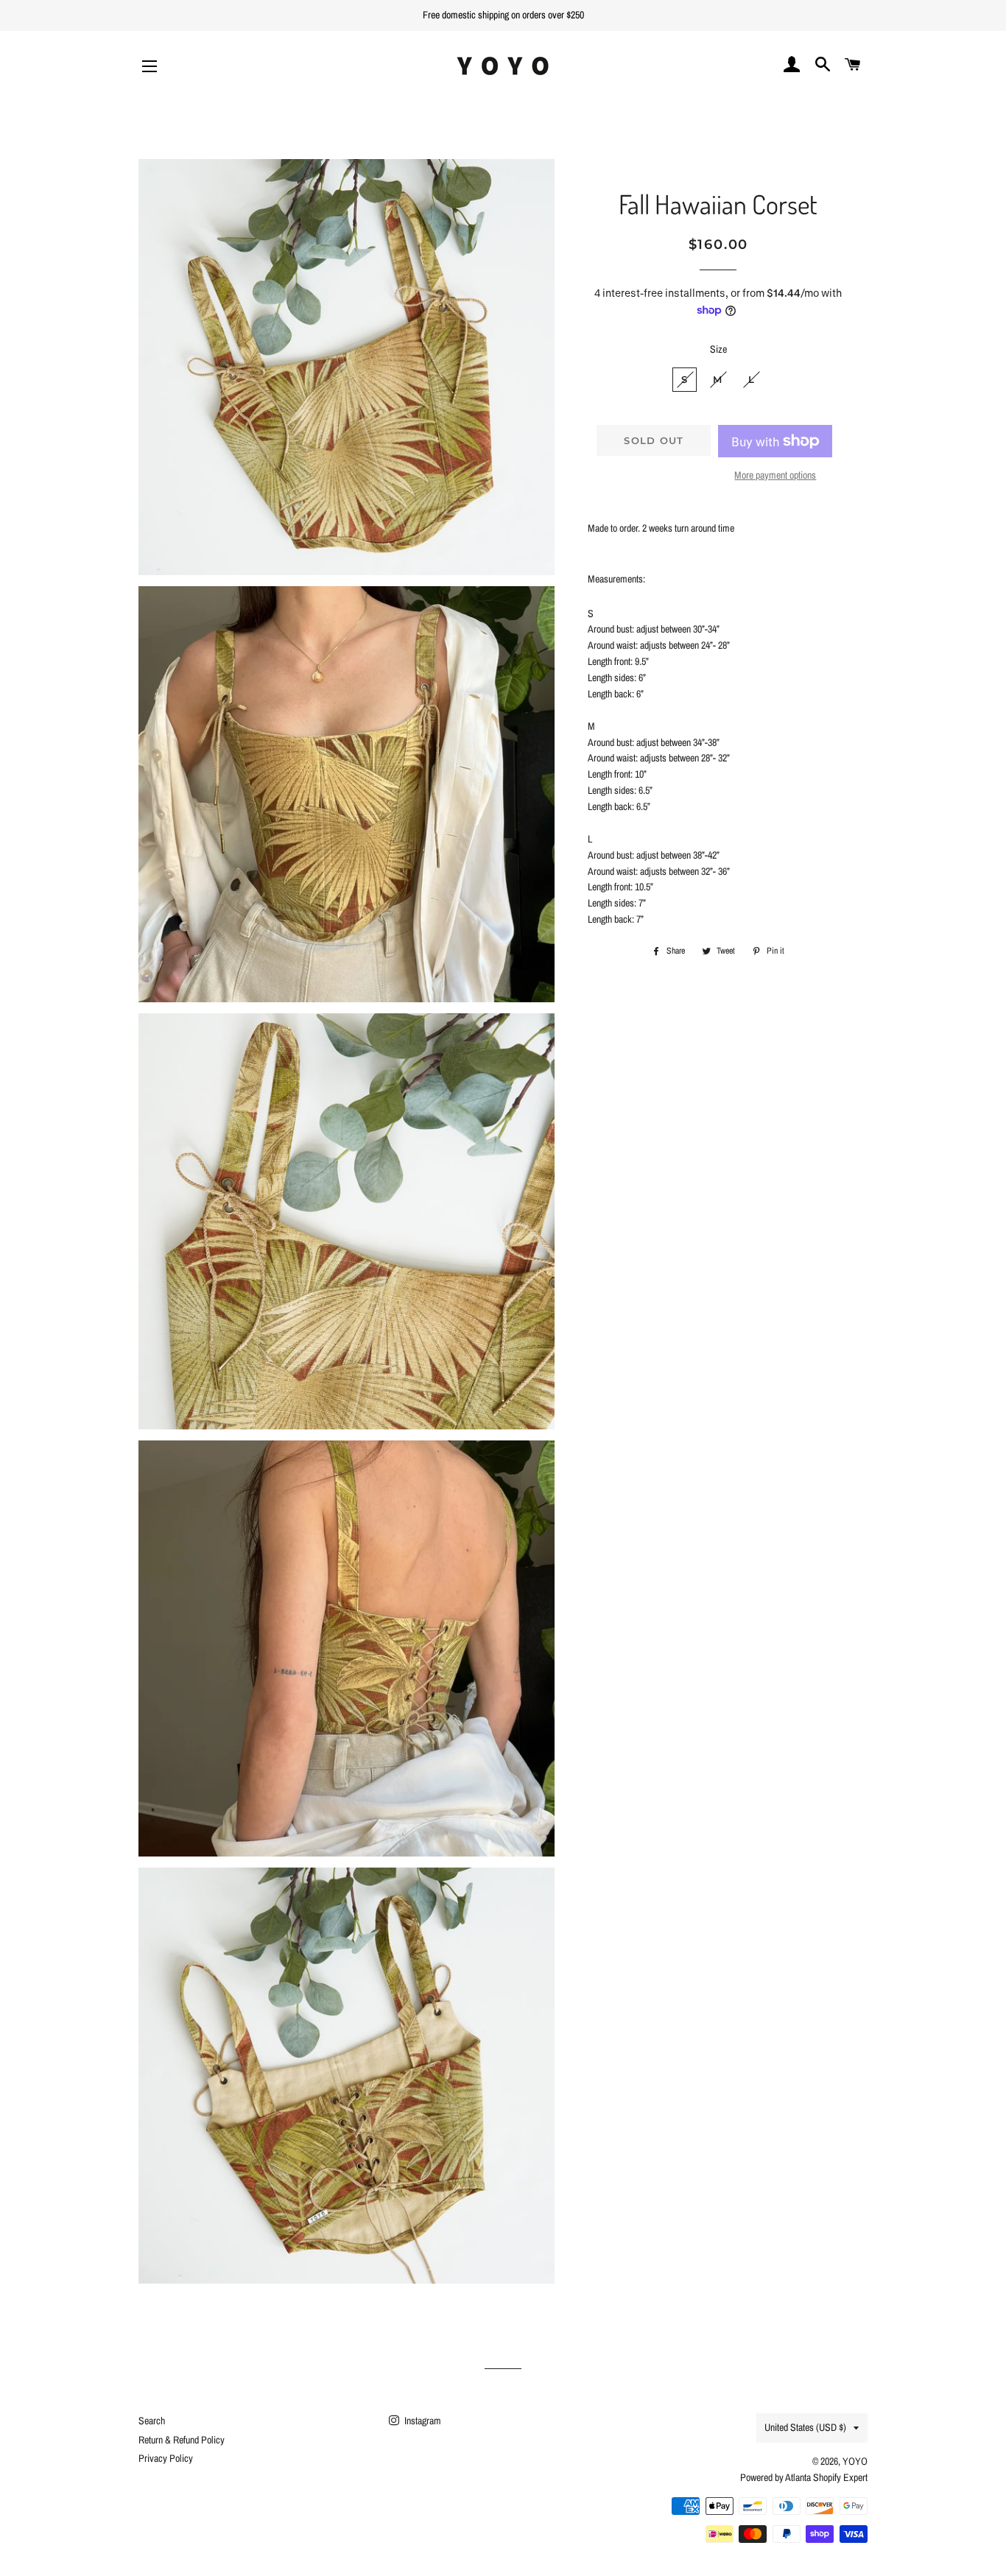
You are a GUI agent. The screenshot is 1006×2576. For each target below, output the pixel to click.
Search (152, 2421)
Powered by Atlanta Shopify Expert (804, 2477)
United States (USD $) (805, 2427)
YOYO (855, 2461)
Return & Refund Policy (182, 2440)
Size (718, 349)
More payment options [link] (775, 475)
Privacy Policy (166, 2458)
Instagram (422, 2421)
